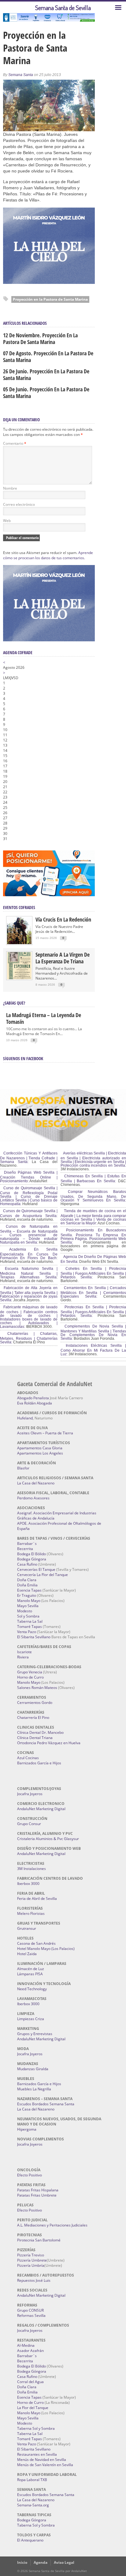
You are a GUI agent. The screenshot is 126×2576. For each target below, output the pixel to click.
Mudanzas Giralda (33, 2069)
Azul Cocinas (28, 1758)
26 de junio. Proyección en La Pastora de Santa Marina (46, 375)
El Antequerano (30, 2540)
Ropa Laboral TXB (32, 2480)
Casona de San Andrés (36, 1943)
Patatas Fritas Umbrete (37, 2195)
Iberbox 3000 (28, 1884)
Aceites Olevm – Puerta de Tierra (45, 1433)
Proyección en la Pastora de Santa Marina (50, 299)
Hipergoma (27, 2129)
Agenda (41, 2562)
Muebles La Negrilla (34, 2089)
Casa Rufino (27, 1564)
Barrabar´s (27, 1543)
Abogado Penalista (33, 1398)
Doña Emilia (27, 1585)
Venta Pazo (27, 1632)
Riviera (23, 1657)
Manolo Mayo (29, 1601)
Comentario (15, 443)
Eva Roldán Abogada (35, 1403)
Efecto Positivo (30, 2175)
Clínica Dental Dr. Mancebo (40, 1732)
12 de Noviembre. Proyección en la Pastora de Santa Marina (40, 339)
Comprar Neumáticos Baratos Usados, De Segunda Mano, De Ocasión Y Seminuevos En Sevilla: (93, 1196)
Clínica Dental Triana (35, 1738)
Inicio (22, 2562)
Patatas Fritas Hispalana (38, 2190)
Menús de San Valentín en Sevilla (45, 2465)
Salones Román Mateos (37, 1688)
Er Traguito (27, 1595)
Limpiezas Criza (31, 2019)
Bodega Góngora (32, 1559)
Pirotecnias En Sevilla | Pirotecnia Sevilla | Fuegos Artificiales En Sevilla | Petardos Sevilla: (93, 1311)
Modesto (25, 1611)
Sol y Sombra (28, 1616)
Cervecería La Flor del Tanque (43, 1575)
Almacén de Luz (31, 1969)
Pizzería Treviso (31, 2255)
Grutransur (27, 1928)
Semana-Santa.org (33, 2505)
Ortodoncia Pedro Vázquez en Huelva (49, 1743)
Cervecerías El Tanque (36, 1569)
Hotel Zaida (27, 1954)
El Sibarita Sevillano (34, 1637)
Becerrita (25, 1549)
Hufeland (25, 1418)
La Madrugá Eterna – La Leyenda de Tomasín (44, 1018)
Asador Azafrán (30, 2351)
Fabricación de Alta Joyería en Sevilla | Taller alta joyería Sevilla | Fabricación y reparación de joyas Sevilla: (29, 1294)
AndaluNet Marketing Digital (41, 1809)
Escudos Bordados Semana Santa (46, 2104)
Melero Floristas (31, 1913)
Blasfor (23, 1468)
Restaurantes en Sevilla (37, 2454)
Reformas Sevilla (31, 2315)
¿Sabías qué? (14, 1003)
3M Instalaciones (31, 1869)
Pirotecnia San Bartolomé (39, 2240)
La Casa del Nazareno (36, 1483)
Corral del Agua (30, 2382)
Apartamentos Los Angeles (40, 1453)
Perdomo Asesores (33, 1498)
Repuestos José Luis (34, 2280)
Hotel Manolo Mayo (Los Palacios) (46, 1949)
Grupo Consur (29, 1824)
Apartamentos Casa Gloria (40, 1448)
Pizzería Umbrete (32, 2260)
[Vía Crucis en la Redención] (19, 943)
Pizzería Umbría (31, 2265)
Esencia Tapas (29, 1590)
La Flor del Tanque (33, 2408)
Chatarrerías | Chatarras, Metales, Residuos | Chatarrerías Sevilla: (29, 1338)
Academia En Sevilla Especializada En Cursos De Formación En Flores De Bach (29, 1254)
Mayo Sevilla (28, 1606)
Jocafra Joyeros (30, 1794)
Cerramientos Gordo (35, 1703)
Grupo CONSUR (30, 2310)
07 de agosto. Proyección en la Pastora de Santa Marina (48, 357)
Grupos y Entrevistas (35, 2034)
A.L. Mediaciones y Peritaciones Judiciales (52, 2225)
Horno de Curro (30, 1677)
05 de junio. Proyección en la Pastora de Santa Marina (46, 393)
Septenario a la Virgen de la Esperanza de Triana (63, 958)
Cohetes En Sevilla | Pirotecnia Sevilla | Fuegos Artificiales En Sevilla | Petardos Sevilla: (93, 1273)
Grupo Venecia (30, 1672)
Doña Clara (27, 1580)
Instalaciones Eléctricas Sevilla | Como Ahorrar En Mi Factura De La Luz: (93, 1350)
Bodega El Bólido (31, 1554)
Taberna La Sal (30, 1621)
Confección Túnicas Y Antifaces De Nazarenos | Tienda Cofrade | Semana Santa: (29, 1158)
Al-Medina (26, 2345)
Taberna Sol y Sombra (36, 2428)
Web (7, 521)
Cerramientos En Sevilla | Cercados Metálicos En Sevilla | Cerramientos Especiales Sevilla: (93, 1292)
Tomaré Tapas (30, 1627)
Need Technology (32, 1989)
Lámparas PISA (30, 1974)
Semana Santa (21, 75)
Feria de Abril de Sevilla (37, 1898)
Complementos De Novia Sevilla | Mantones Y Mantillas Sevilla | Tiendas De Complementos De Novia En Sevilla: (93, 1332)
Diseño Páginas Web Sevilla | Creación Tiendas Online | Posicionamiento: (29, 1177)
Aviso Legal (64, 2562)
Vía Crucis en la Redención (63, 919)
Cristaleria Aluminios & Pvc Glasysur (48, 1839)
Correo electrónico (19, 504)
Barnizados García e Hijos (39, 1763)
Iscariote (24, 1652)
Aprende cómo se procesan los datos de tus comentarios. (48, 555)
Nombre (10, 488)
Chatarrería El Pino (33, 1717)
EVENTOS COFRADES (19, 907)
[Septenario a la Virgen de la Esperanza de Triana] (19, 978)
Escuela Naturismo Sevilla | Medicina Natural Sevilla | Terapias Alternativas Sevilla (29, 1273)
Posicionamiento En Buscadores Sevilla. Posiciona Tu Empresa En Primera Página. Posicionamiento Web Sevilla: (93, 1236)
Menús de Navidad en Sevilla (42, 2460)
